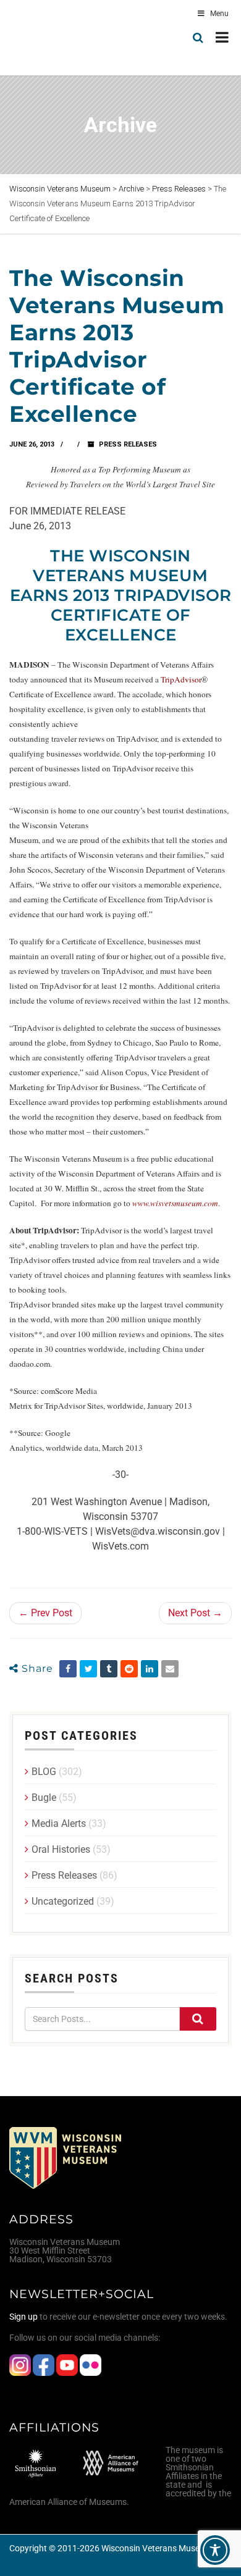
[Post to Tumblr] (109, 1669)
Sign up (23, 2317)
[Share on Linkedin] (150, 1669)
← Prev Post (45, 1613)
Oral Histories (61, 1849)
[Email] (170, 1669)
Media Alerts (59, 1823)
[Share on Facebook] (68, 1669)
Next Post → (195, 1613)
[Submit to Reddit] (129, 1669)
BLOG (44, 1772)
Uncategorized (63, 1901)
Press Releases (128, 444)
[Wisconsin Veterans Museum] (62, 38)
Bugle (44, 1798)
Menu (219, 14)
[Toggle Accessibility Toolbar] (215, 2550)
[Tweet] (88, 1669)
